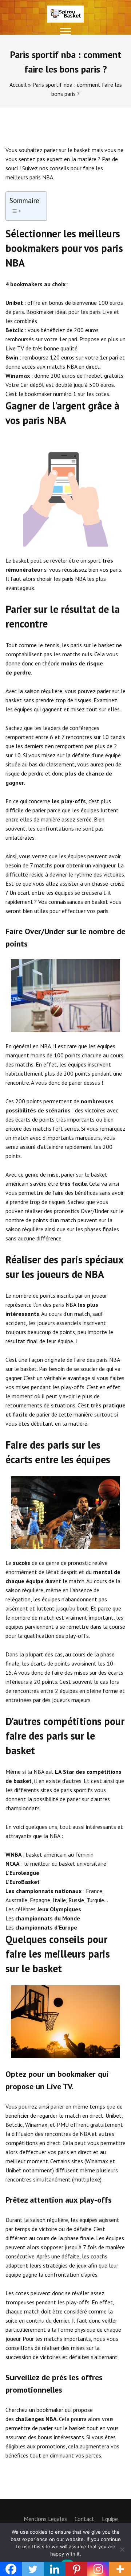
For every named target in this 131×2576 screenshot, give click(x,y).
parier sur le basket (67, 150)
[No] (122, 2549)
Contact (84, 2519)
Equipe (110, 2519)
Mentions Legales (45, 2519)
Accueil (18, 85)
